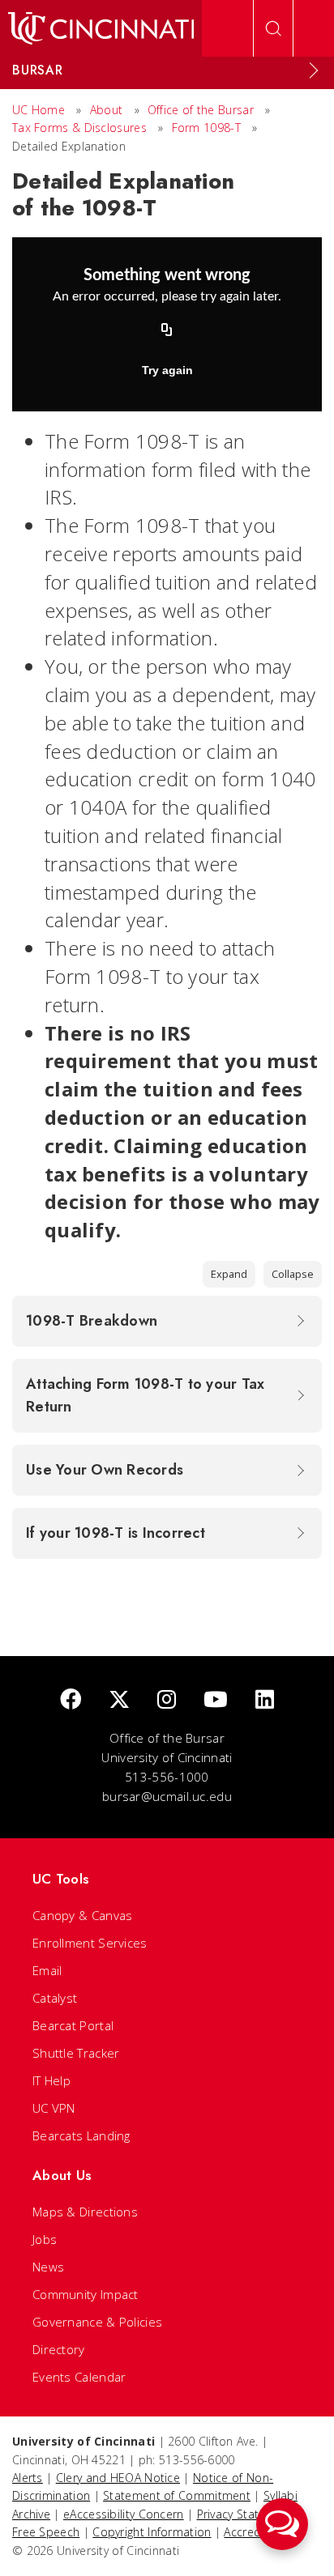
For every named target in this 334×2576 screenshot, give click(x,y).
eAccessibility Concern (124, 2514)
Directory (59, 2349)
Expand (229, 1274)
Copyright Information (152, 2532)
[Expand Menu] (314, 70)
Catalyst (55, 1998)
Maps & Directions (85, 2212)
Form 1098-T (206, 128)
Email (47, 1970)
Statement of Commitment (177, 2495)
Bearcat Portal (73, 2025)
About (107, 110)
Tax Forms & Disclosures (79, 128)
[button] (282, 2524)
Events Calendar (79, 2377)
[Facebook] (71, 1700)
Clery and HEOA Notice (118, 2478)
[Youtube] (216, 1700)
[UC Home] (101, 28)
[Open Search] (273, 28)
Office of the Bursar (201, 110)
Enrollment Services (90, 1943)
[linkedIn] (265, 1700)
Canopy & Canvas (83, 1915)
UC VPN (54, 2108)
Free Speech (46, 2532)
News (48, 2267)
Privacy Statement (246, 2514)
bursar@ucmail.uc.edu (167, 1796)
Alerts (28, 2478)
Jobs (45, 2239)
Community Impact (86, 2294)
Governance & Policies (97, 2322)
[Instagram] (167, 1700)
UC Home (39, 110)
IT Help (51, 2080)
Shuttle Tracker (76, 2053)
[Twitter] (119, 1700)
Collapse (293, 1274)
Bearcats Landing (81, 2135)
